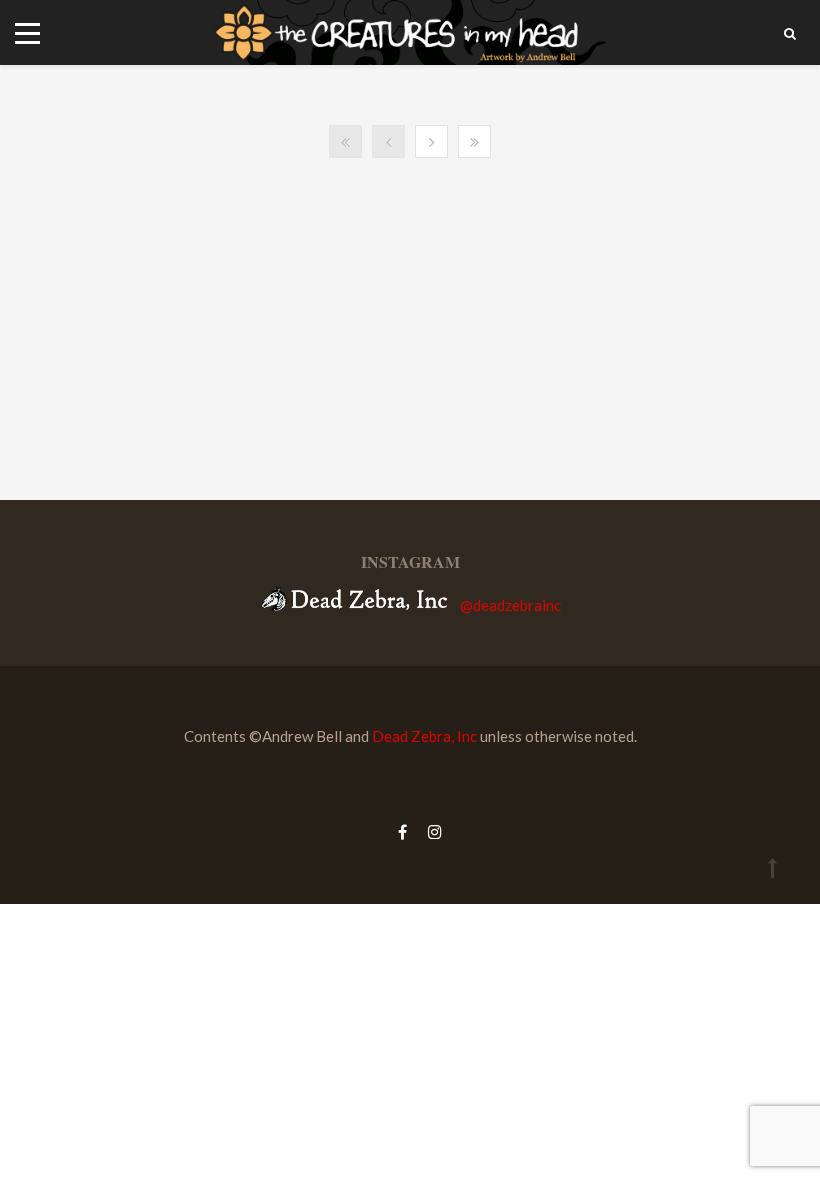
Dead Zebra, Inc (424, 736)
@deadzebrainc (510, 605)
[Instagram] (430, 831)
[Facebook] (402, 831)
